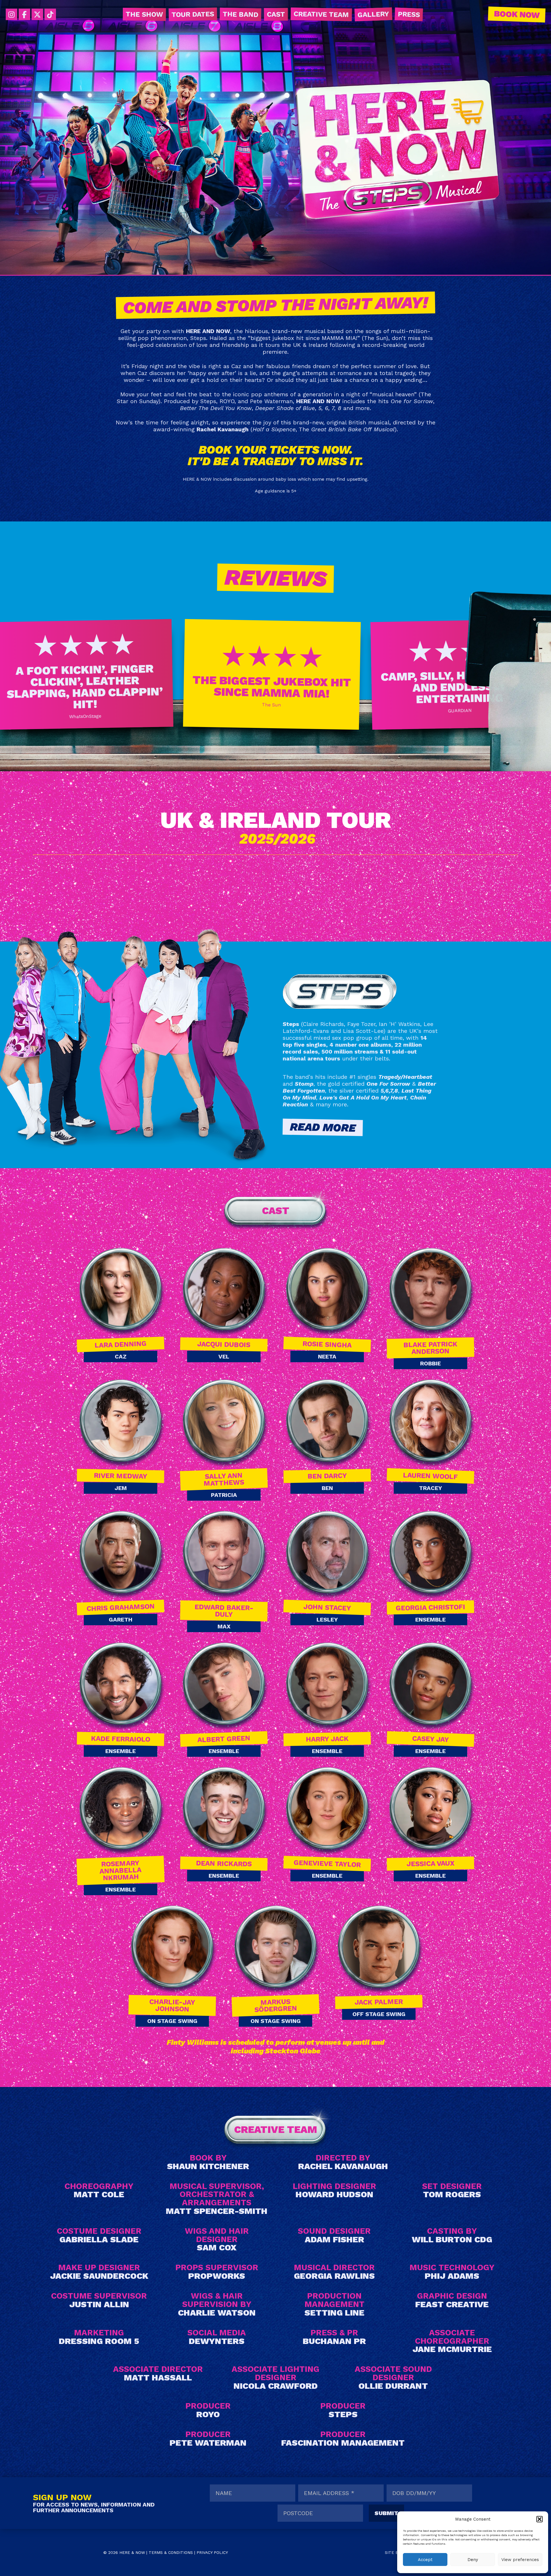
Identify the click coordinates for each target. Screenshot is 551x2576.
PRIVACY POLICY (212, 2552)
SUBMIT (386, 2513)
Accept (425, 2560)
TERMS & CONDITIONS (171, 2552)
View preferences (520, 2560)
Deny (473, 2560)
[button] (540, 2519)
